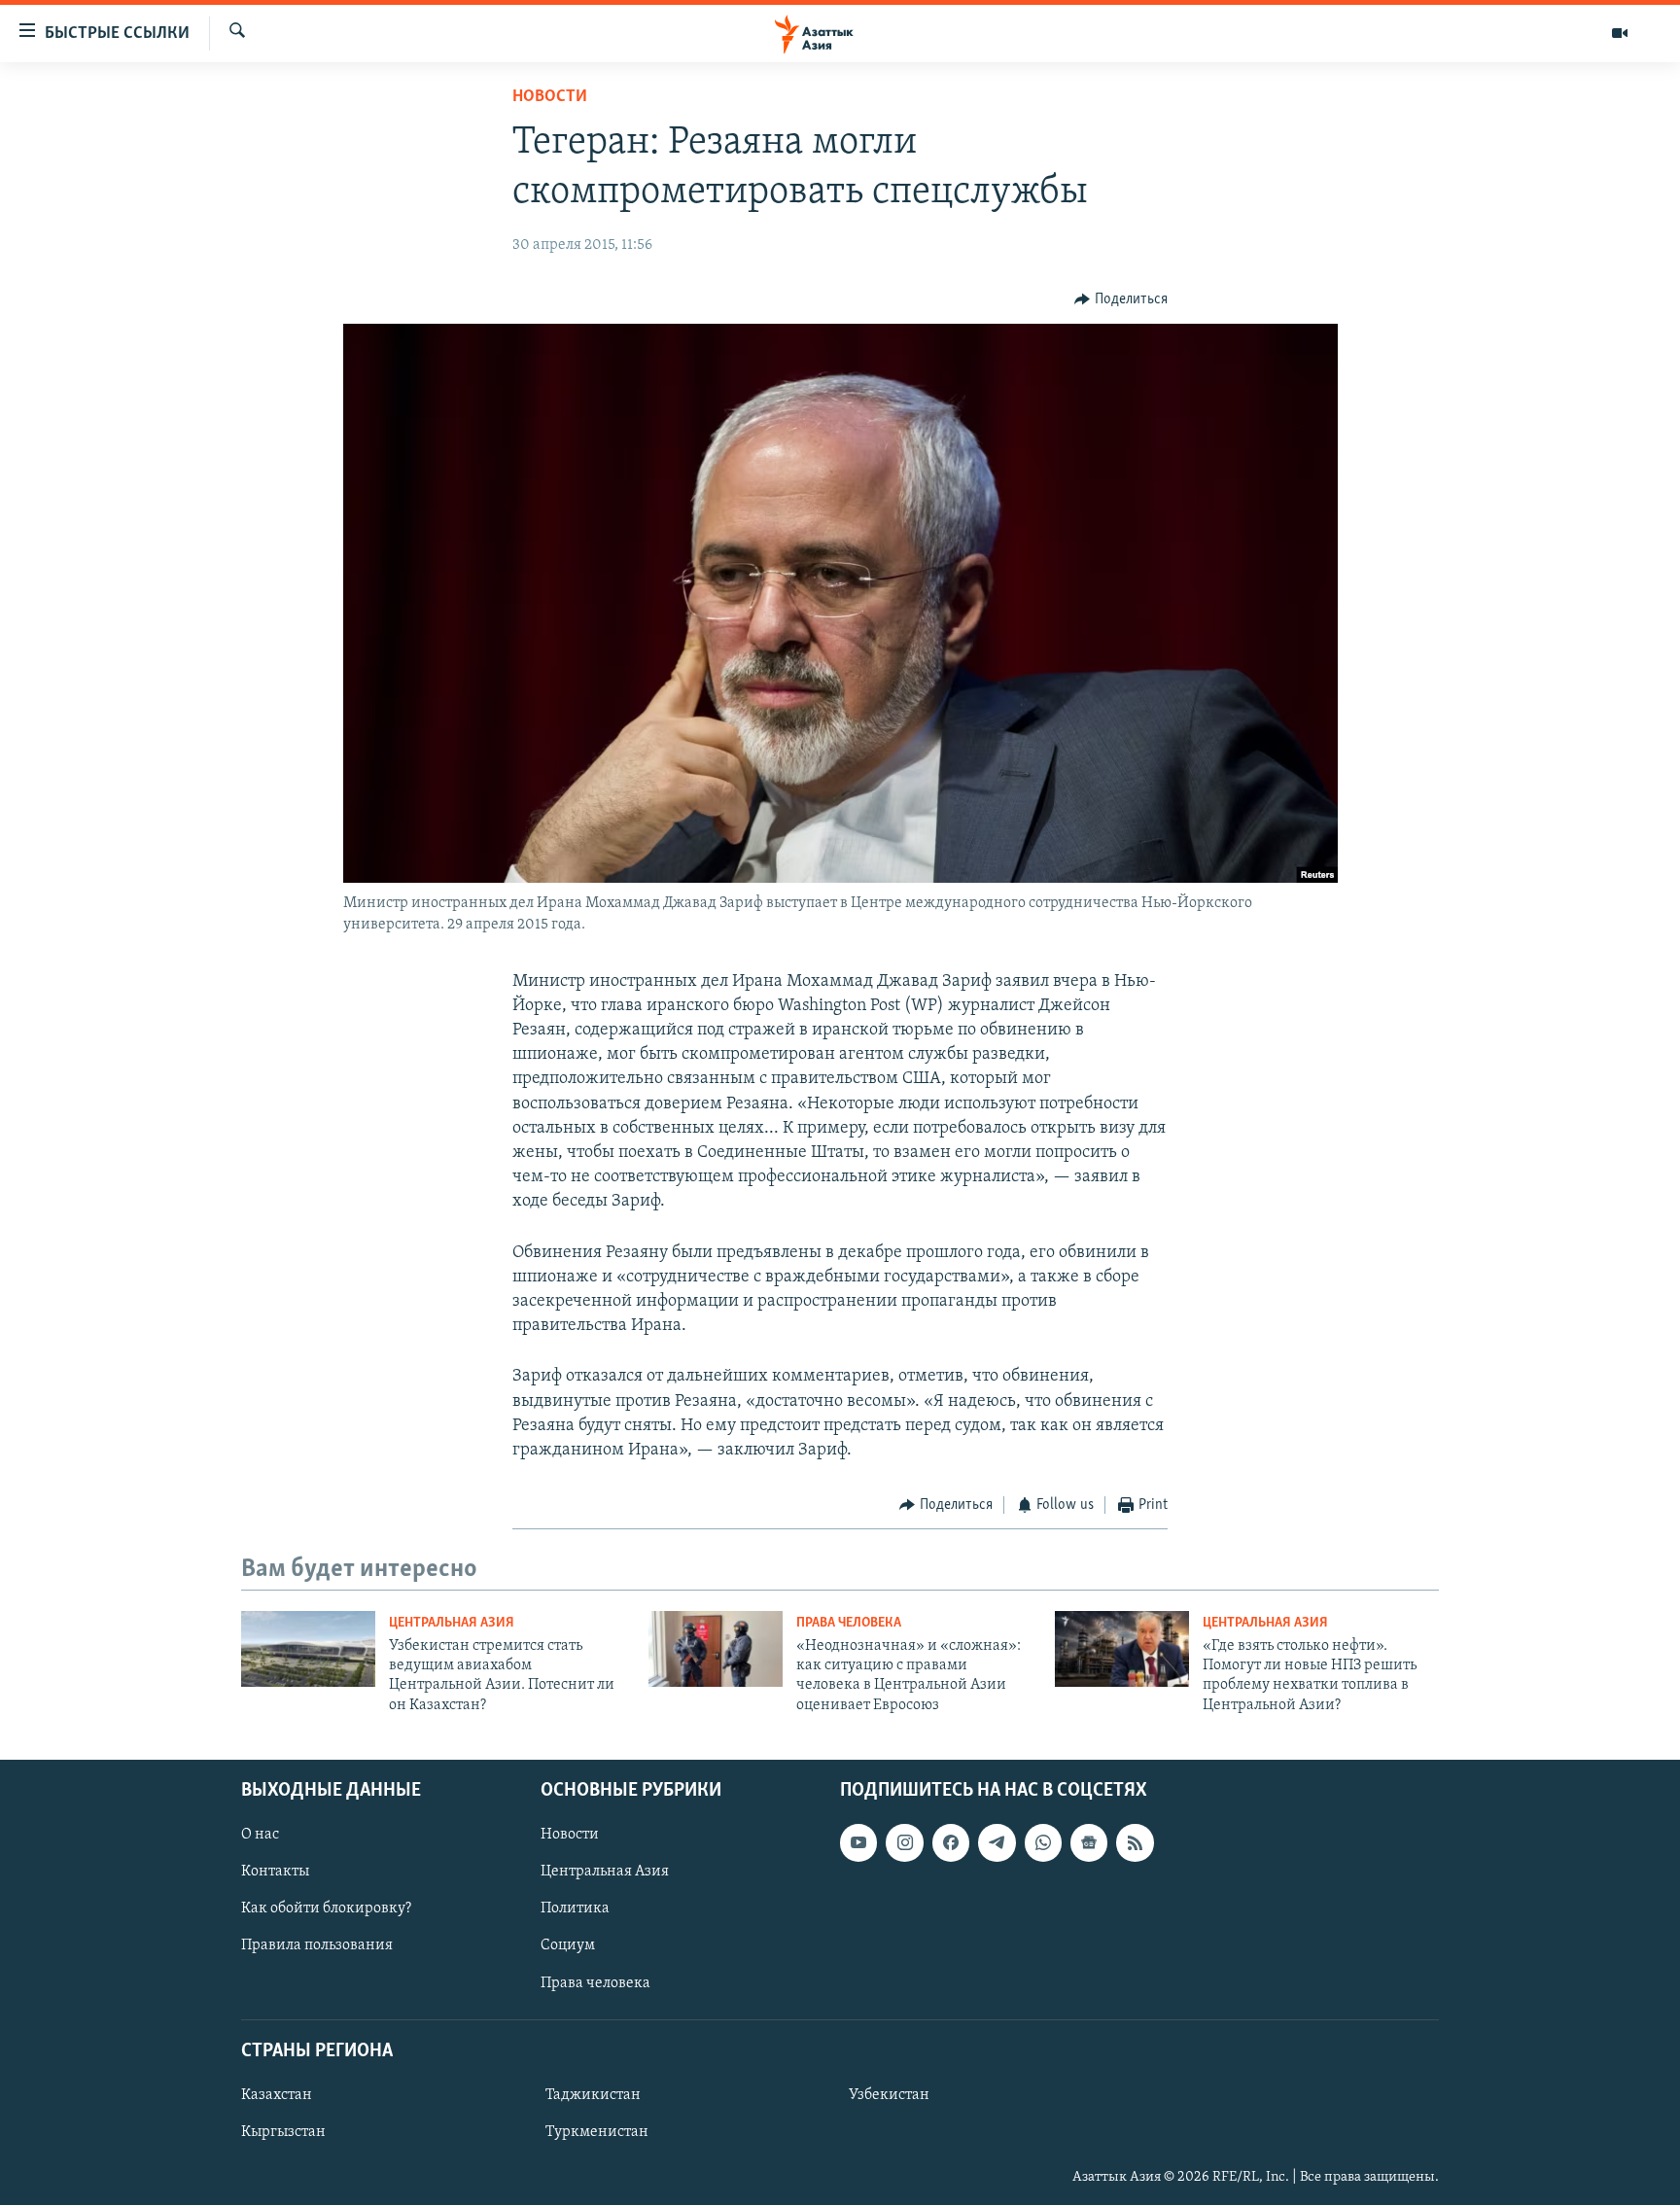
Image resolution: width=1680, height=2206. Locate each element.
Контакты (275, 1873)
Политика (575, 1909)
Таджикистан (593, 2095)
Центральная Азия (452, 1623)
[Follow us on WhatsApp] (1043, 1843)
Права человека (849, 1623)
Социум (568, 1946)
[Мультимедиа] (1620, 33)
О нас (260, 1836)
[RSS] (1135, 1843)
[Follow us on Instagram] (904, 1843)
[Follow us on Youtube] (858, 1843)
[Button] (1121, 299)
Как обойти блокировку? (326, 1909)
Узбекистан (889, 2095)
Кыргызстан (283, 2132)
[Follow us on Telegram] (997, 1843)
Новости (550, 97)
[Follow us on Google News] (1089, 1843)
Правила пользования (317, 1946)
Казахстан (277, 2095)
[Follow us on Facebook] (951, 1843)
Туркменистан (597, 2132)
